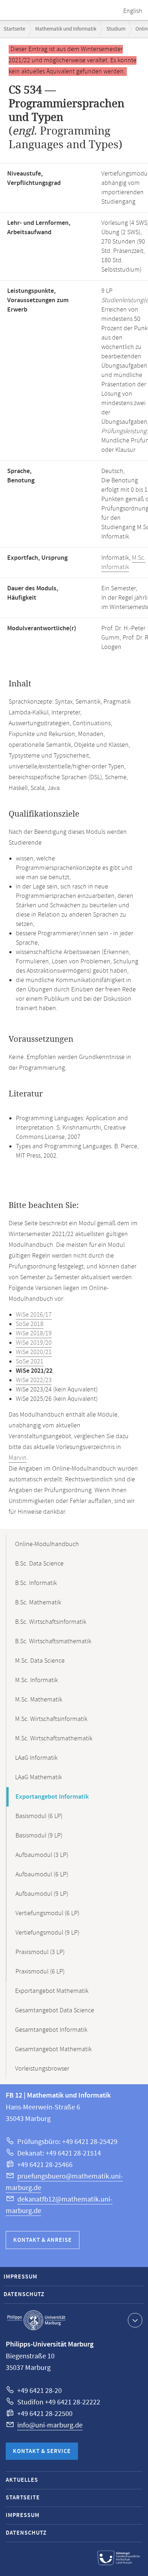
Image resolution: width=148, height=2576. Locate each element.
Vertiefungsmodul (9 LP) (47, 1933)
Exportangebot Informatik (52, 1797)
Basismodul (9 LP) (39, 1836)
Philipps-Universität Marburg (36, 2320)
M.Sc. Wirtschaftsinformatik (51, 1719)
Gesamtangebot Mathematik (53, 2049)
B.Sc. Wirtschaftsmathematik (53, 1641)
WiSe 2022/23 (34, 1380)
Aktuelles (22, 2480)
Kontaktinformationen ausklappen (135, 2320)
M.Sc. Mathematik (39, 1700)
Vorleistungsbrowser (42, 2069)
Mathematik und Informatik (66, 29)
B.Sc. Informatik (36, 1583)
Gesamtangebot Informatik (51, 2030)
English (133, 11)
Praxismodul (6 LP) (40, 1972)
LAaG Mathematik (38, 1777)
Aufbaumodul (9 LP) (42, 1894)
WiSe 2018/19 (34, 1334)
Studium (116, 29)
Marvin (18, 1458)
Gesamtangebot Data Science (55, 2011)
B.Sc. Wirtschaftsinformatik (51, 1622)
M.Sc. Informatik (123, 563)
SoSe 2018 (30, 1324)
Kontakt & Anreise (43, 2240)
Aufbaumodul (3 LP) (42, 1855)
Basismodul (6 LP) (39, 1816)
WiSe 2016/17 (34, 1315)
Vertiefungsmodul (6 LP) (47, 1913)
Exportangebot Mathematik (52, 1991)
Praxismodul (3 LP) (40, 1952)
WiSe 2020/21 (34, 1352)
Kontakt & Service (42, 2451)
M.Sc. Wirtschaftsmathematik (54, 1739)
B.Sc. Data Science (39, 1564)
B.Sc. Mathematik (38, 1603)
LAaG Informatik (36, 1758)
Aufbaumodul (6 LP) (42, 1875)
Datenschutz (24, 2295)
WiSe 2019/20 (34, 1343)
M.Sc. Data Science (40, 1661)
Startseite (14, 29)
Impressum (20, 2277)
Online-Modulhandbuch (47, 1544)
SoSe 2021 (30, 1362)
